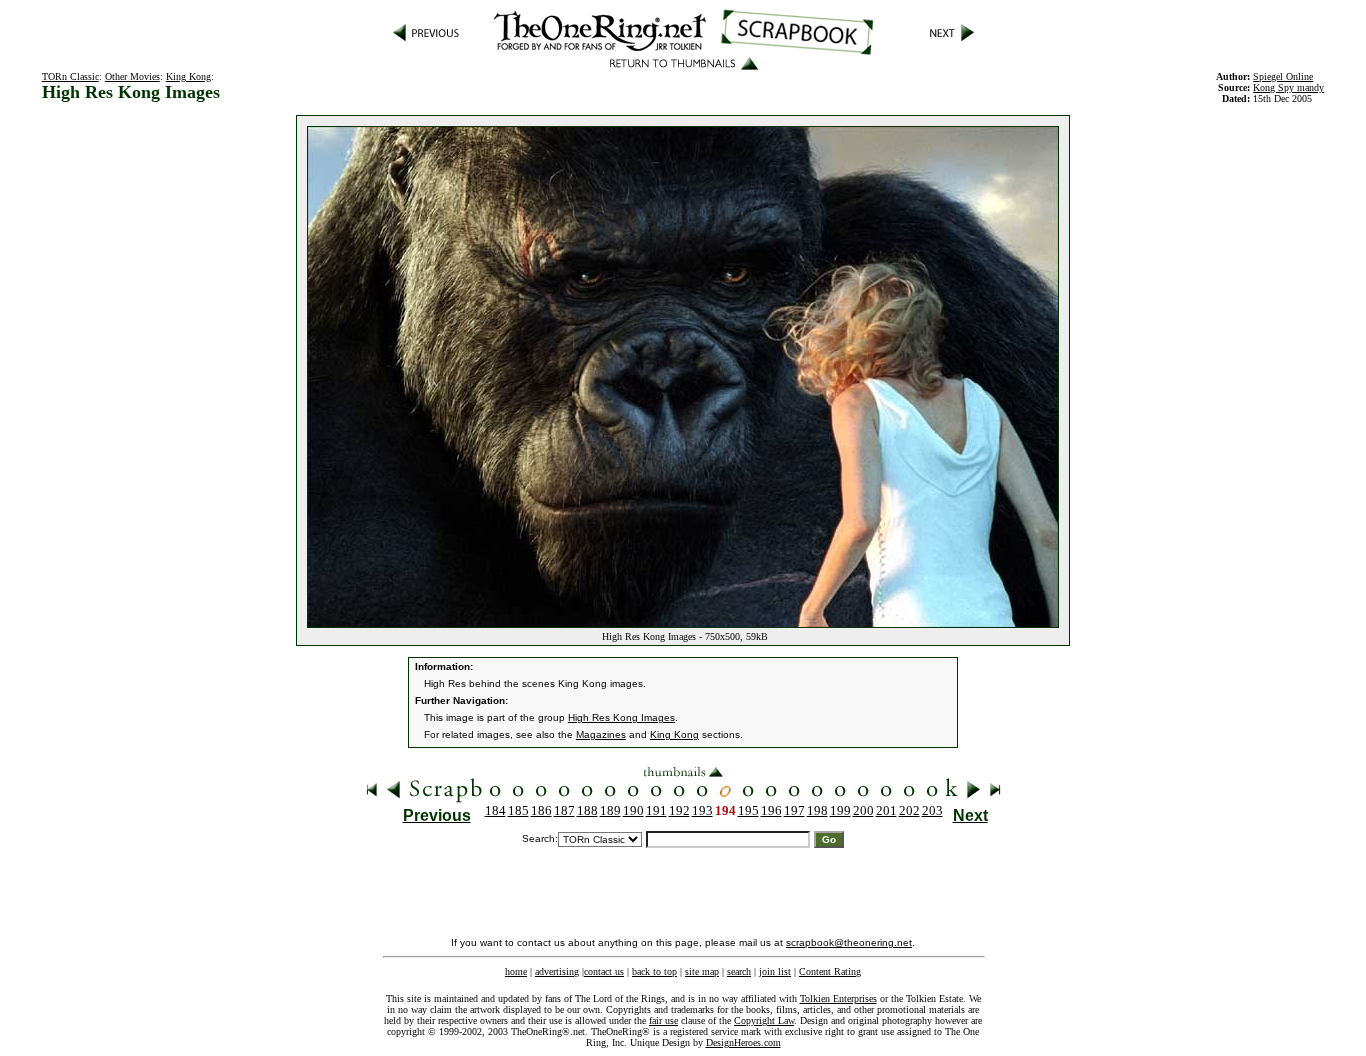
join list (775, 971)
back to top (654, 971)
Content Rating (830, 971)
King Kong (188, 76)
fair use (663, 1020)
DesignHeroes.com (743, 1042)
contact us (604, 971)
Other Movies (132, 76)
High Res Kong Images (621, 717)
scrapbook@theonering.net (849, 942)
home (516, 971)
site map (702, 971)
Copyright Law (764, 1020)
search (739, 971)
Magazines (601, 734)
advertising (557, 971)
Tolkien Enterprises (838, 998)
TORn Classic (70, 76)
